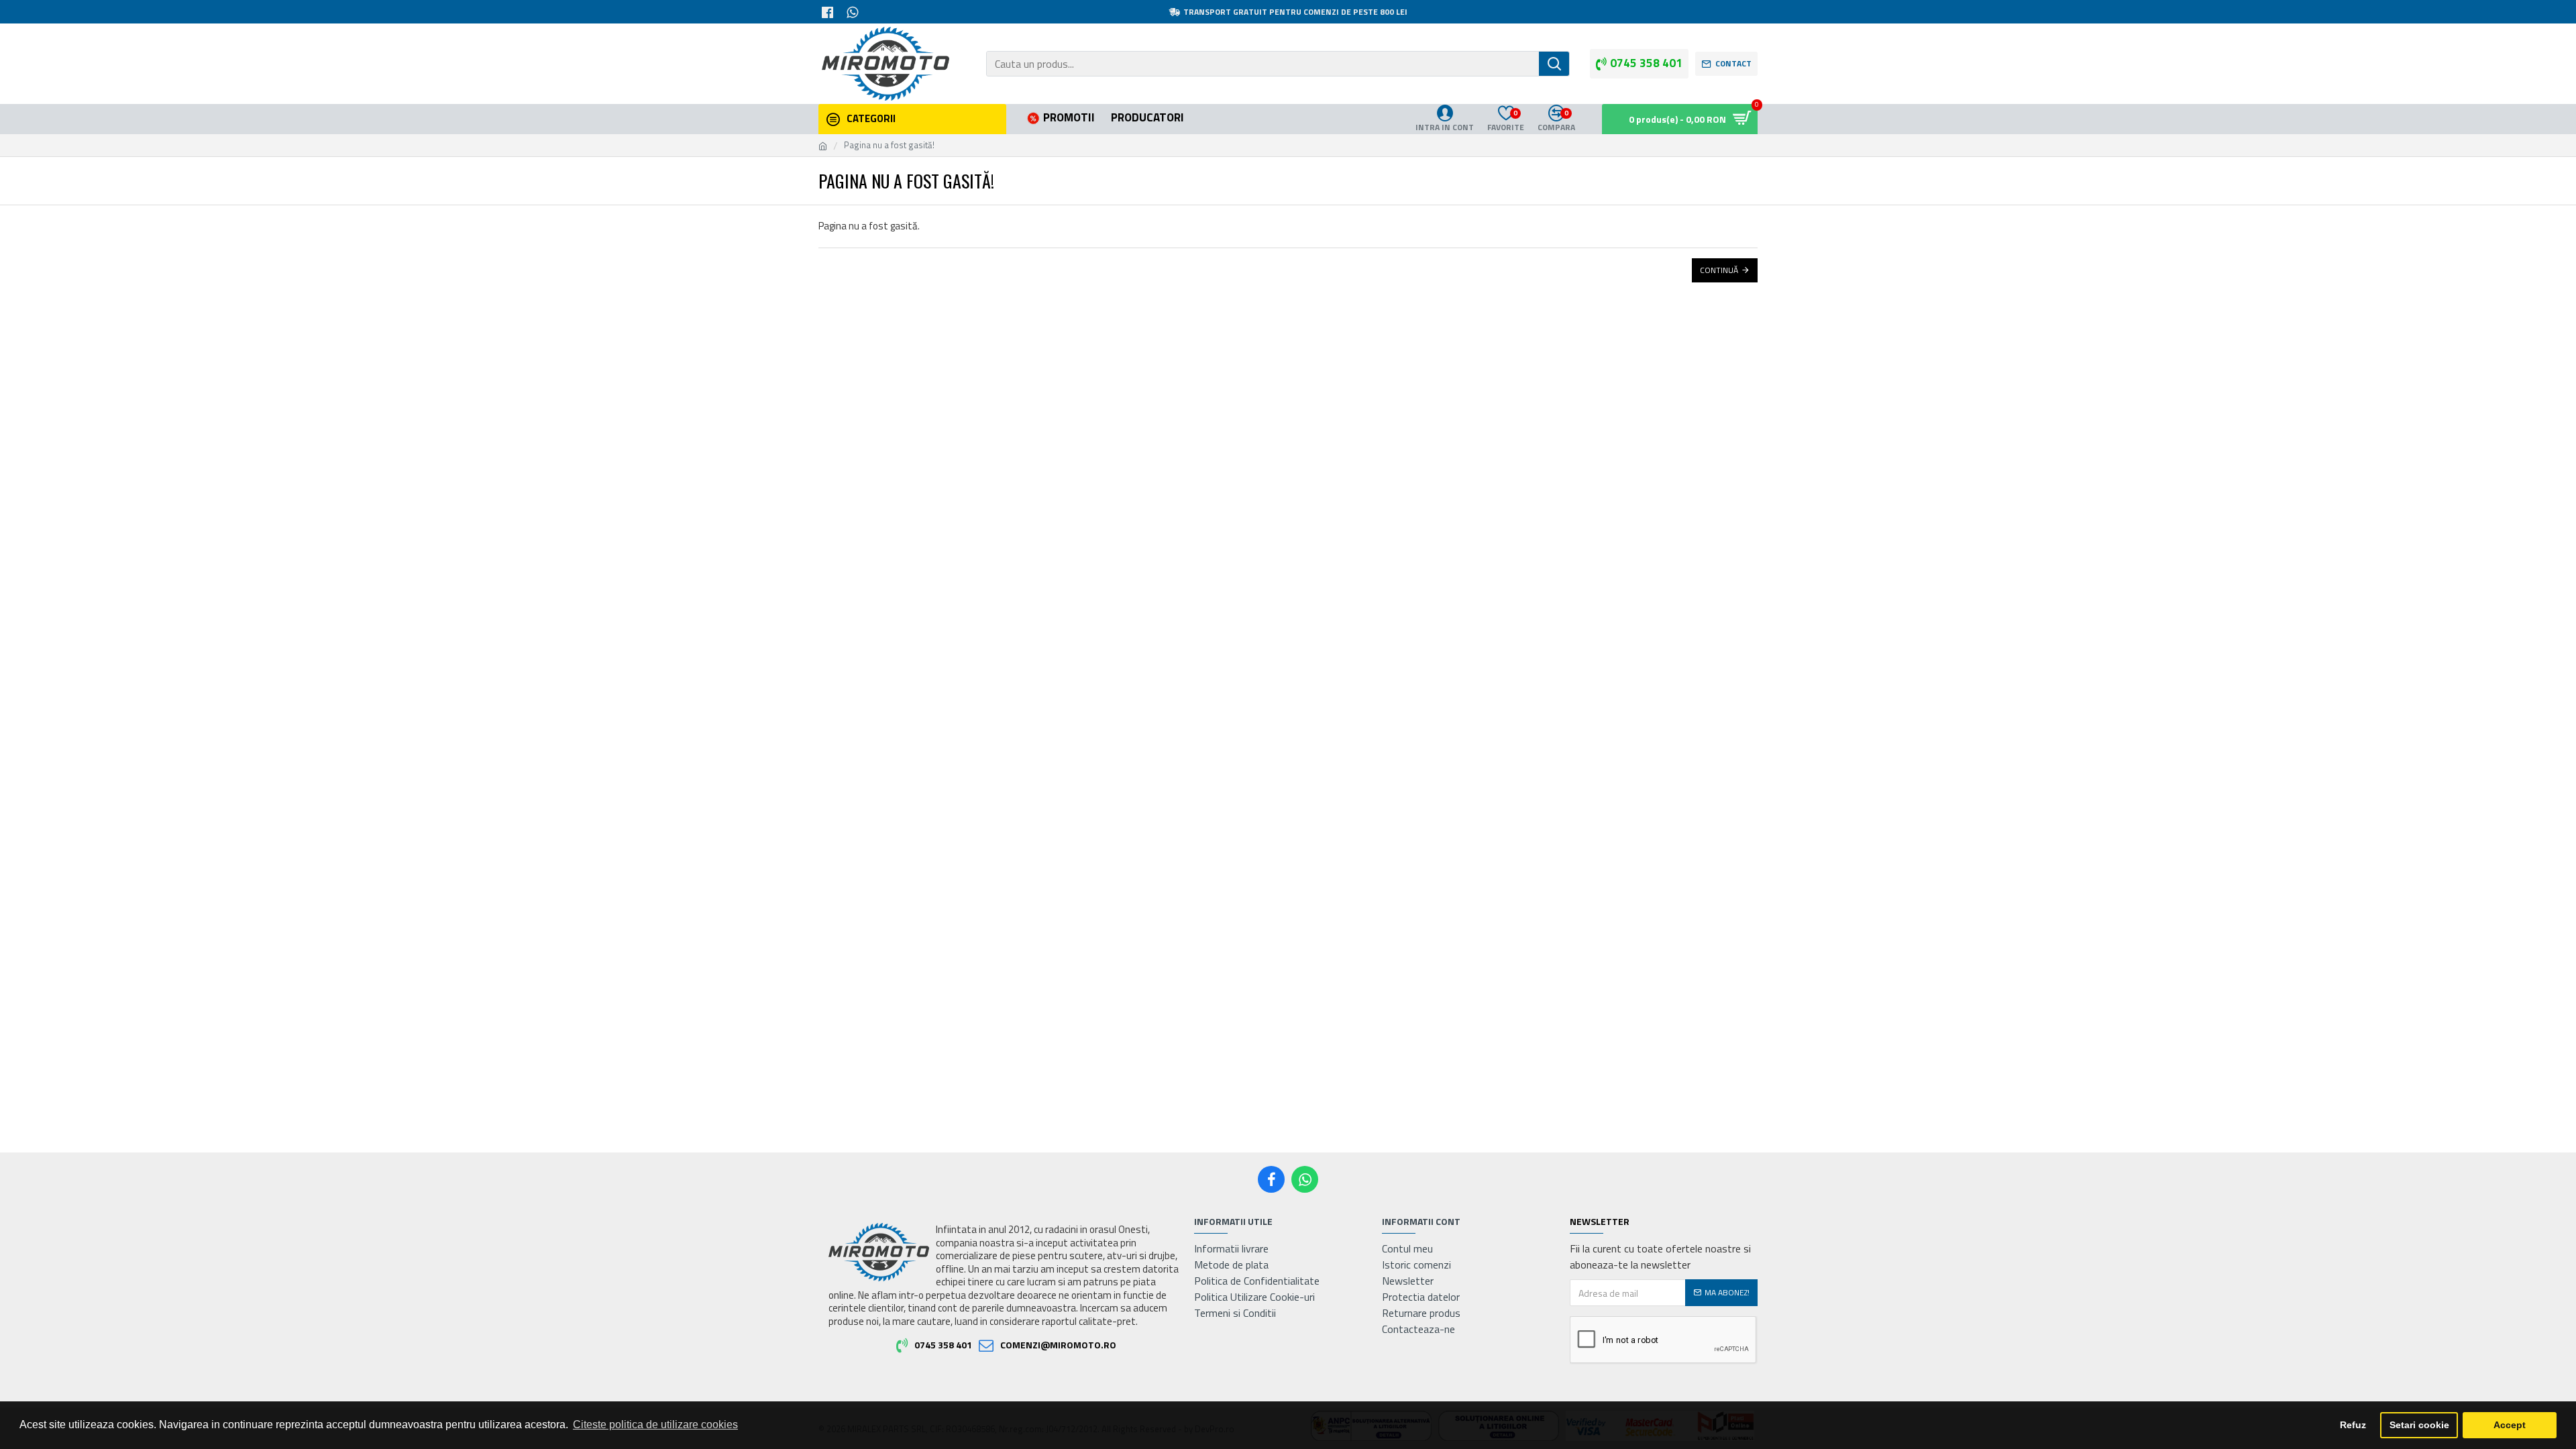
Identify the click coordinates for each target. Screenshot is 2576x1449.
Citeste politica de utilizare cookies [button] (655, 1425)
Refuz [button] (2353, 1425)
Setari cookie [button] (2419, 1425)
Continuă (1719, 270)
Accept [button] (2510, 1425)
